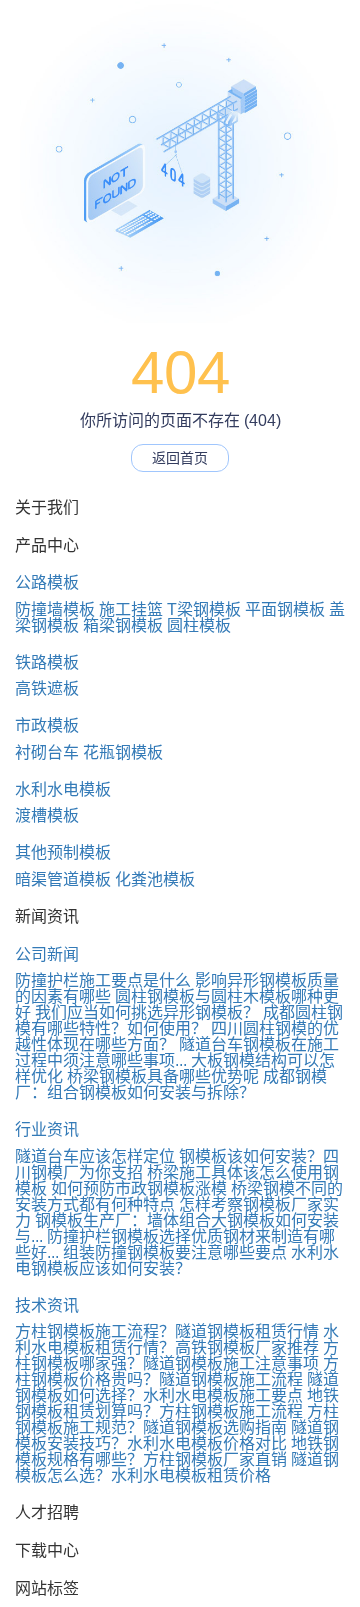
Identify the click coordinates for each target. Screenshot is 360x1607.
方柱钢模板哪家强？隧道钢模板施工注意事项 (177, 1355)
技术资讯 (47, 1305)
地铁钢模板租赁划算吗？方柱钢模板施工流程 (177, 1403)
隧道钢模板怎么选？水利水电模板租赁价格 (177, 1467)
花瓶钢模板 (123, 752)
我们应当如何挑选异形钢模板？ (147, 1012)
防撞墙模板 (55, 609)
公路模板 (47, 582)
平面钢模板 (285, 609)
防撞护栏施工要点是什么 (103, 980)
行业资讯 (47, 1129)
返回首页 (180, 458)
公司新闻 (47, 954)
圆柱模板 (199, 625)
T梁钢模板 (204, 609)
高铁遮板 (47, 688)
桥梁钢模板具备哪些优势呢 (163, 1076)
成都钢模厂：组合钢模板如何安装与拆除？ (171, 1084)
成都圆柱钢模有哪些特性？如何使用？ (179, 1020)
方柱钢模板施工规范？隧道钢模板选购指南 (177, 1419)
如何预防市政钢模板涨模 (139, 1188)
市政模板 (47, 725)
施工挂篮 (131, 609)
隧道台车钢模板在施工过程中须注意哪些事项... (177, 1052)
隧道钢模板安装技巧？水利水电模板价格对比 (177, 1435)
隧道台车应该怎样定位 (95, 1156)
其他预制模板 (63, 852)
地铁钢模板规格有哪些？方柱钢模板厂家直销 (177, 1451)
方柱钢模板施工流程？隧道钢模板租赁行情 (167, 1331)
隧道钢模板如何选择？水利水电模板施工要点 (177, 1387)
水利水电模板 (63, 789)
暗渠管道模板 (63, 879)
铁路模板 (47, 662)
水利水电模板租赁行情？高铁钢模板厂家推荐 (177, 1339)
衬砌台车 (47, 752)
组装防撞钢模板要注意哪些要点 (175, 1252)
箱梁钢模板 (123, 625)
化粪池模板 (155, 879)
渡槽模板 (47, 815)
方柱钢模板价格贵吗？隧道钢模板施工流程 (177, 1371)
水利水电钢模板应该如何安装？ (177, 1260)
